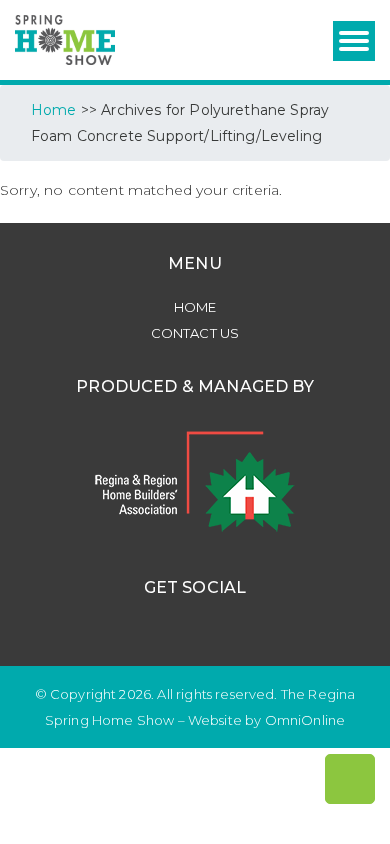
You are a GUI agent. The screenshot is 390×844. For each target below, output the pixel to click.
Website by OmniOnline (266, 720)
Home (195, 307)
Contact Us (195, 333)
